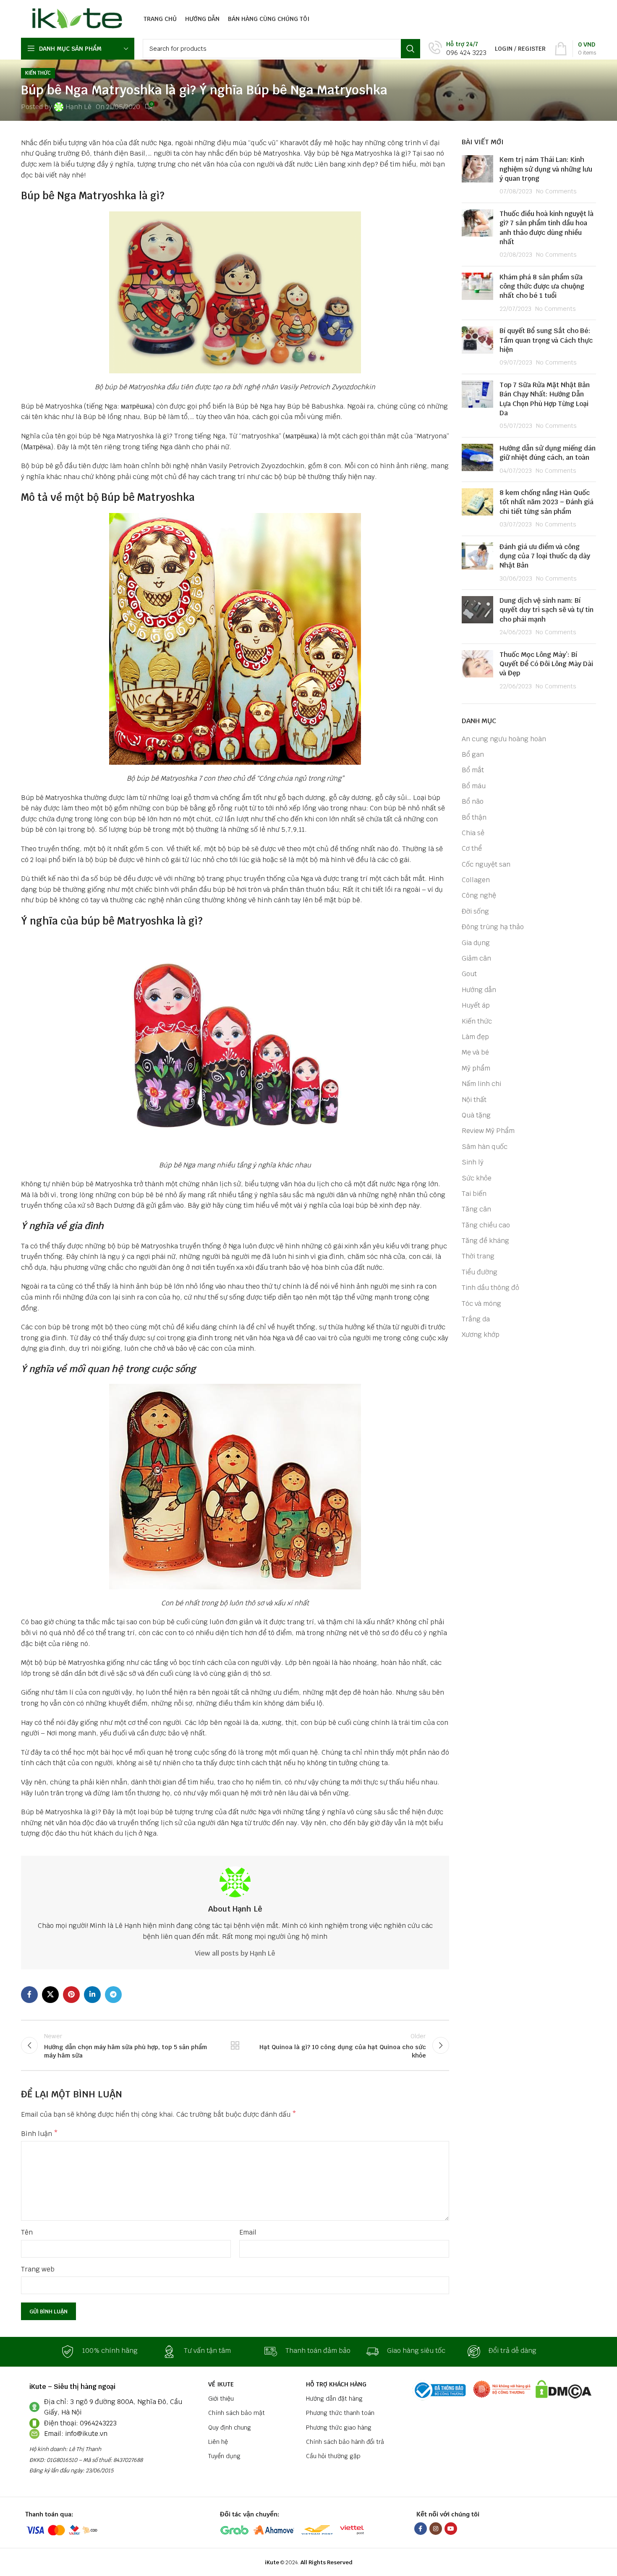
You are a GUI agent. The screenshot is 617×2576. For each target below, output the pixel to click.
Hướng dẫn (479, 990)
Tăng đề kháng (485, 1241)
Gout (469, 974)
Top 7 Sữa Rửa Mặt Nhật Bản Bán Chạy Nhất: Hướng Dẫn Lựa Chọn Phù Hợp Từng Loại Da (545, 399)
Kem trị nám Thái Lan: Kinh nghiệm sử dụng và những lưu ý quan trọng (546, 169)
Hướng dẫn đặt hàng (334, 2399)
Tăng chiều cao (486, 1225)
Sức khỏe (477, 1178)
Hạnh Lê (78, 107)
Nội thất (474, 1100)
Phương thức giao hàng (339, 2428)
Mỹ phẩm (476, 1068)
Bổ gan (473, 754)
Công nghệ (479, 895)
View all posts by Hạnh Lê (235, 1953)
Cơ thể (472, 848)
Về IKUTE (221, 2384)
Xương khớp (481, 1335)
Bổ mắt (473, 770)
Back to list (235, 2045)
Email (248, 2232)
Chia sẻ (473, 833)
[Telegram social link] (113, 1995)
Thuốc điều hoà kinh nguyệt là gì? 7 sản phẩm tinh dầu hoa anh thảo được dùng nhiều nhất (546, 228)
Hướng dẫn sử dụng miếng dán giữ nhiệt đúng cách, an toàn (548, 453)
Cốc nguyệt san (486, 864)
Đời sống (475, 911)
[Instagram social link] (436, 2529)
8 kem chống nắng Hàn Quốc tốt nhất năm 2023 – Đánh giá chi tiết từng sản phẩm (546, 502)
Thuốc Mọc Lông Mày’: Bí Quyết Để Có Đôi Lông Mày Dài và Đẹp (546, 664)
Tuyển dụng (224, 2456)
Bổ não (473, 801)
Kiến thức (38, 73)
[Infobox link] (458, 49)
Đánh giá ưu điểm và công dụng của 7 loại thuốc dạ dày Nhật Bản (545, 556)
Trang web (38, 2269)
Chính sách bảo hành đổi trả (345, 2442)
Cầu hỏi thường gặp (333, 2456)
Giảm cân (476, 958)
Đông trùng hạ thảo (493, 927)
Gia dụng (476, 943)
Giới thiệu (221, 2399)
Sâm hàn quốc (485, 1147)
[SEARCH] (410, 49)
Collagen (476, 880)
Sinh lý (473, 1162)
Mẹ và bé (475, 1052)
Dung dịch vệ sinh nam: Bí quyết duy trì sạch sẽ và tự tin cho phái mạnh (546, 610)
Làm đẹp (475, 1037)
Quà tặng (476, 1115)
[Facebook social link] (29, 1995)
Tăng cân (476, 1209)
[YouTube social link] (451, 2529)
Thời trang (478, 1256)
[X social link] (50, 1995)
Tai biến (474, 1194)
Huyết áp (476, 1005)
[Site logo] (75, 18)
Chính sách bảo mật (237, 2413)
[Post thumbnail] (477, 176)
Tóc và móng (481, 1304)
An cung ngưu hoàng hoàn (504, 739)
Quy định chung (230, 2428)
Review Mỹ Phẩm (488, 1131)
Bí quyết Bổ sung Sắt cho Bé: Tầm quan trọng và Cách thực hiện (546, 340)
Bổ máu (474, 786)
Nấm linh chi (481, 1084)
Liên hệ (218, 2442)
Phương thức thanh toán (340, 2413)
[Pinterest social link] (71, 1995)
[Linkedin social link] (92, 1995)
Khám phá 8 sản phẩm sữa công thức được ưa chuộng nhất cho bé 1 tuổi (542, 287)
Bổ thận (474, 817)
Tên (27, 2232)
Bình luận (39, 2134)
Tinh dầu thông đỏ (490, 1288)
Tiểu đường (480, 1272)
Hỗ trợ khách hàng (336, 2384)
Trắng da (476, 1319)
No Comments (556, 191)
